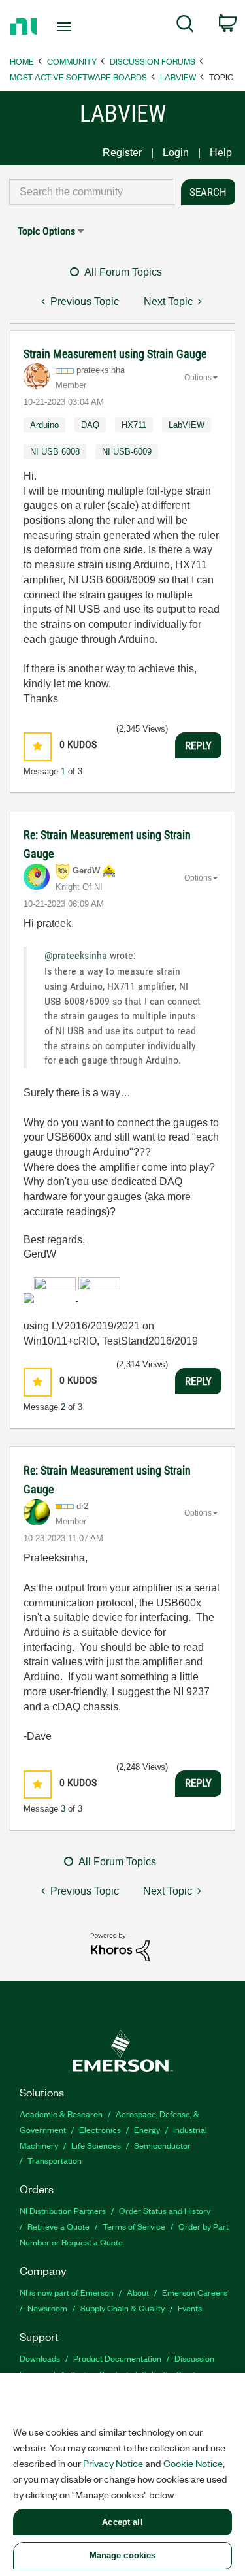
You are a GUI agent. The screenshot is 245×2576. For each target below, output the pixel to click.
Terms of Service (134, 2226)
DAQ (90, 425)
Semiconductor (162, 2145)
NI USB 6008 (55, 452)
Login (176, 153)
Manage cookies (123, 2555)
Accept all (122, 2522)
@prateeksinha (76, 955)
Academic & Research (61, 2114)
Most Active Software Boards (78, 77)
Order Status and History (165, 2210)
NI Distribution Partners (63, 2210)
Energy (147, 2129)
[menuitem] (185, 26)
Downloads (40, 2358)
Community (72, 61)
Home (22, 61)
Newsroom (47, 2308)
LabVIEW (178, 77)
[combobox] (92, 192)
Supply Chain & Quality (122, 2308)
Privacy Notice (113, 2463)
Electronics (100, 2129)
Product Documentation (117, 2358)
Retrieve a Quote (58, 2226)
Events (190, 2308)
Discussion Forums (153, 61)
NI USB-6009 (127, 452)
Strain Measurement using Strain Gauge (115, 354)
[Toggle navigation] (66, 27)
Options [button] (198, 378)
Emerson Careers (195, 2292)
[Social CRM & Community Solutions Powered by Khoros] (120, 1947)
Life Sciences (96, 2145)
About (138, 2292)
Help (221, 153)
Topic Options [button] (46, 231)
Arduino (44, 425)
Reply (198, 745)
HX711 (134, 425)
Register (122, 153)
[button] (38, 746)
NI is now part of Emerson (67, 2292)
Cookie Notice (193, 2463)
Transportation (55, 2160)
